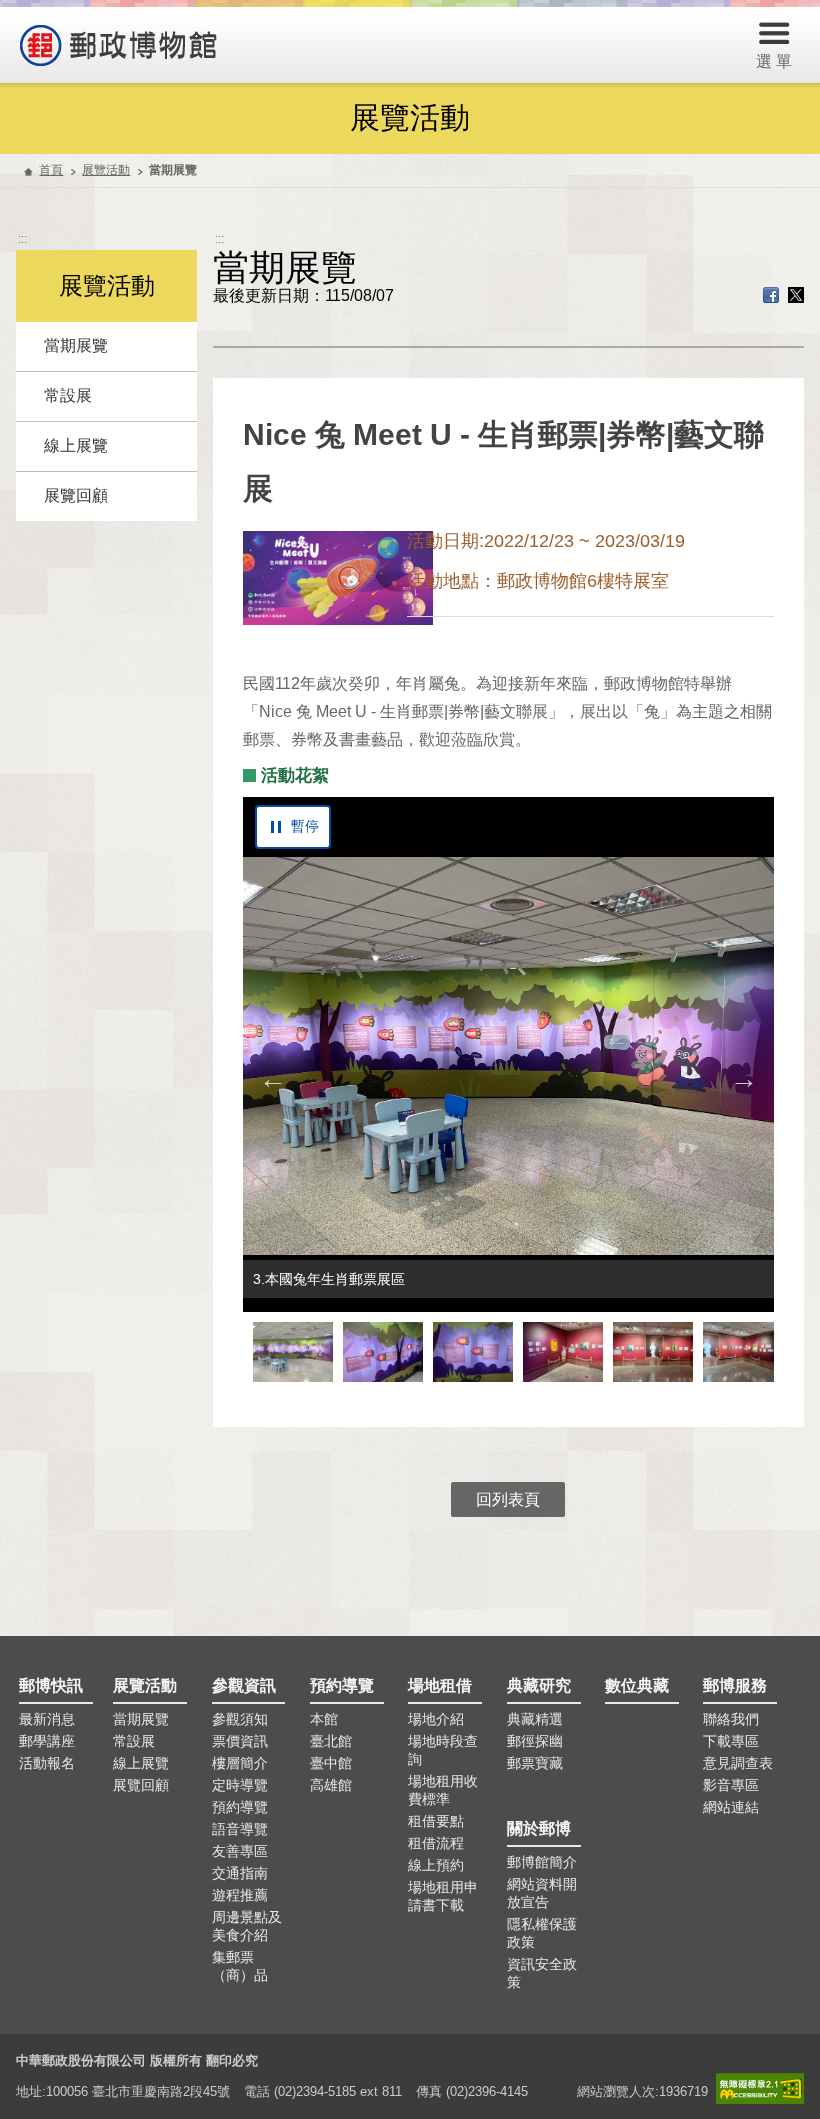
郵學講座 (47, 1741)
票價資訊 (240, 1741)
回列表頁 (508, 1499)
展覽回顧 (76, 495)
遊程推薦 (240, 1895)
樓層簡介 (240, 1763)
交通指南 (240, 1873)
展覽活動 (106, 170)
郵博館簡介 (542, 1862)
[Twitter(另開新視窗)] (796, 298)
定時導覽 (240, 1785)
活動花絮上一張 (273, 1079)
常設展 (68, 395)
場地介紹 (436, 1719)
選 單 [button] (774, 61)
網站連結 (731, 1807)
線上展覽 (76, 445)
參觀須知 (240, 1719)
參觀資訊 (244, 1685)
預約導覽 (240, 1807)
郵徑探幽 (535, 1741)
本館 (324, 1719)
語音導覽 (240, 1829)
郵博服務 (735, 1685)
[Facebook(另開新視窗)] (771, 298)
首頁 (51, 170)
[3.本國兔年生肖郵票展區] (509, 1056)
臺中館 (331, 1763)
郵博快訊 (51, 1685)
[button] (293, 1352)
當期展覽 (76, 345)
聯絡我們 (731, 1719)
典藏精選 (535, 1719)
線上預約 (436, 1865)
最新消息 (47, 1719)
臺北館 (331, 1741)
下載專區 (731, 1741)
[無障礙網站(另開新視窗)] (760, 2088)
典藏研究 (539, 1685)
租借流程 (436, 1843)
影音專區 (731, 1785)
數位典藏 (637, 1685)
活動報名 (47, 1763)
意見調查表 (738, 1763)
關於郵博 (539, 1828)
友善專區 (240, 1851)
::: (22, 239)
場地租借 (440, 1685)
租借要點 (436, 1821)
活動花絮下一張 (744, 1079)
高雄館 (331, 1785)
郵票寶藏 (535, 1763)
